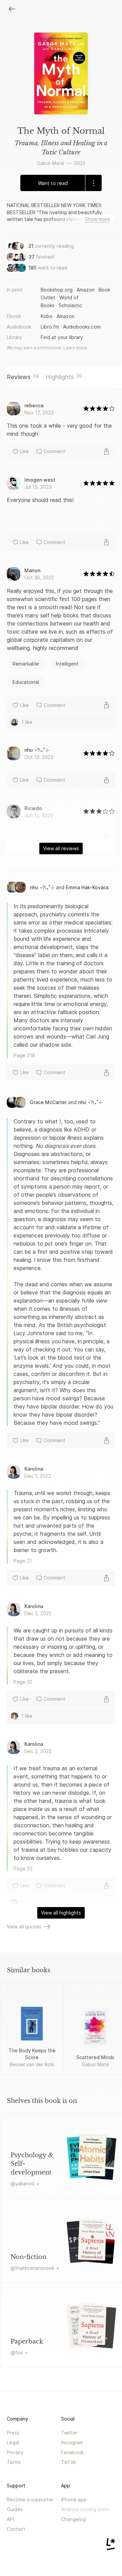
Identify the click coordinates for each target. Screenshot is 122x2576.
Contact (16, 2529)
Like (24, 451)
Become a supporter (30, 2499)
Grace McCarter (48, 1102)
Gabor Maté (50, 163)
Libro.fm (50, 327)
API (10, 2519)
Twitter (69, 2433)
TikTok (68, 2462)
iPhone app (74, 2499)
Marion (32, 570)
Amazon (86, 290)
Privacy (15, 2452)
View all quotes (24, 1927)
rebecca (34, 405)
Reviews (23, 377)
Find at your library (62, 337)
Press (13, 2433)
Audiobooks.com (82, 327)
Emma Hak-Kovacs (87, 887)
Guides (15, 2509)
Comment (55, 451)
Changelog (73, 2519)
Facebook (72, 2452)
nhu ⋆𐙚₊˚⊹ (37, 750)
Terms (14, 2462)
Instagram (72, 2442)
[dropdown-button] (93, 183)
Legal (13, 2442)
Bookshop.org (57, 290)
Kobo (47, 316)
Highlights (64, 377)
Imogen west (40, 480)
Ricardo (33, 808)
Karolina (34, 1469)
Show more (97, 219)
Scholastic (70, 305)
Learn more (75, 348)
